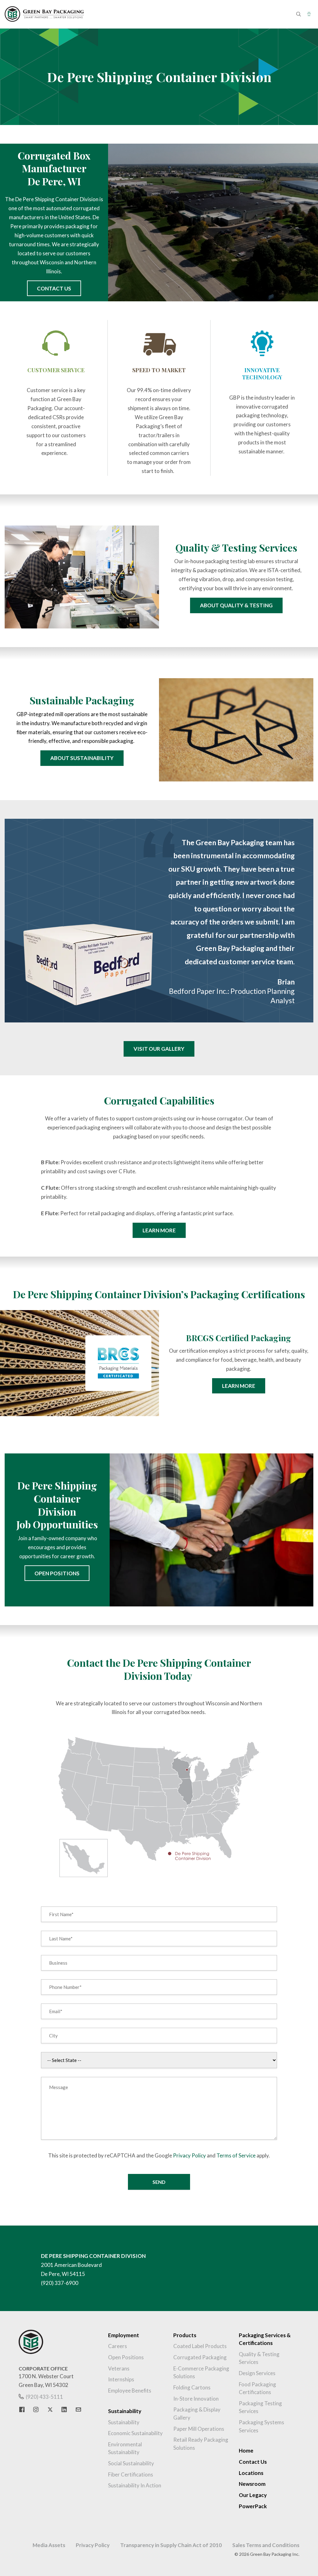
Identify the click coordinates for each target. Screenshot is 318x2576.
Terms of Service (236, 2155)
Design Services (257, 2373)
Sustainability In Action (135, 2485)
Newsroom (252, 2484)
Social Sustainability (131, 2463)
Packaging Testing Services (260, 2407)
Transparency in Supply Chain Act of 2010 (171, 2545)
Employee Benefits (130, 2391)
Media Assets (49, 2545)
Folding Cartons (192, 2387)
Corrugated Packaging (200, 2357)
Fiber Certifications (131, 2474)
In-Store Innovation (196, 2399)
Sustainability (124, 2422)
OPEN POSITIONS (57, 1573)
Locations (251, 2473)
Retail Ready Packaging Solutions (201, 2444)
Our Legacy (253, 2495)
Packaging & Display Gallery (197, 2414)
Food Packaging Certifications (257, 2388)
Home (246, 2451)
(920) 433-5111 (44, 2397)
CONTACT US (54, 288)
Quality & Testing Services (259, 2358)
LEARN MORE (159, 1230)
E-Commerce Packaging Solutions (201, 2372)
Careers (118, 2346)
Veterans (119, 2368)
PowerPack (253, 2506)
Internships (121, 2379)
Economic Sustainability (135, 2433)
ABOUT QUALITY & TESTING (236, 605)
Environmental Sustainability (125, 2448)
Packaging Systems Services (261, 2426)
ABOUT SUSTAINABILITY (82, 758)
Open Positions (126, 2357)
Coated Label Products (200, 2346)
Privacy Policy (189, 2155)
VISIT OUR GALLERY (159, 1049)
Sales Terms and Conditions (266, 2545)
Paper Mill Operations (199, 2429)
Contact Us (253, 2462)
